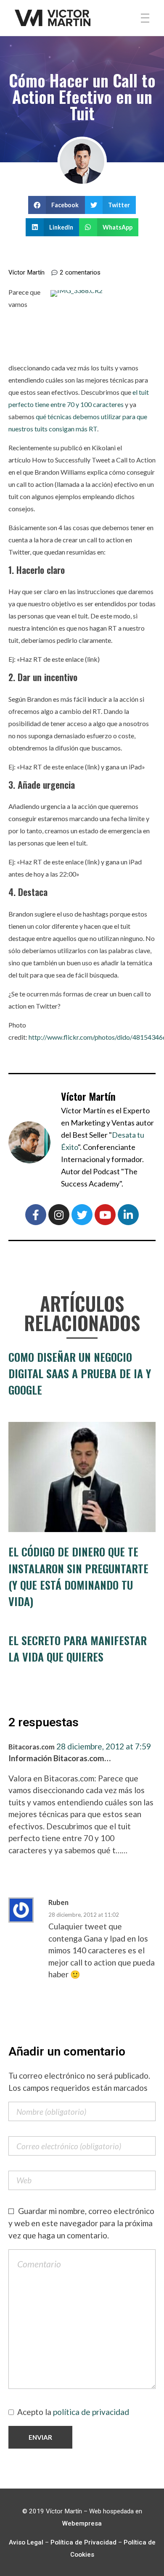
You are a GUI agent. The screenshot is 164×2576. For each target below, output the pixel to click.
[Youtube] (105, 1215)
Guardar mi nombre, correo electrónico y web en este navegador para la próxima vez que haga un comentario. (81, 2223)
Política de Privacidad (83, 2542)
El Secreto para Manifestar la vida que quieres (78, 1649)
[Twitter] (82, 1215)
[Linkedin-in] (128, 1215)
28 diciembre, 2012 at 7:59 (104, 1746)
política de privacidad (91, 2412)
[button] (57, 205)
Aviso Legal (26, 2542)
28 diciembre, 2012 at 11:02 (84, 1915)
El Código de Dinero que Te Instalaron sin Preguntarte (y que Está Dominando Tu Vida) (78, 1576)
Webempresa (82, 2523)
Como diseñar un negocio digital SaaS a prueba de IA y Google (80, 1373)
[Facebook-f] (36, 1215)
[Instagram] (59, 1215)
